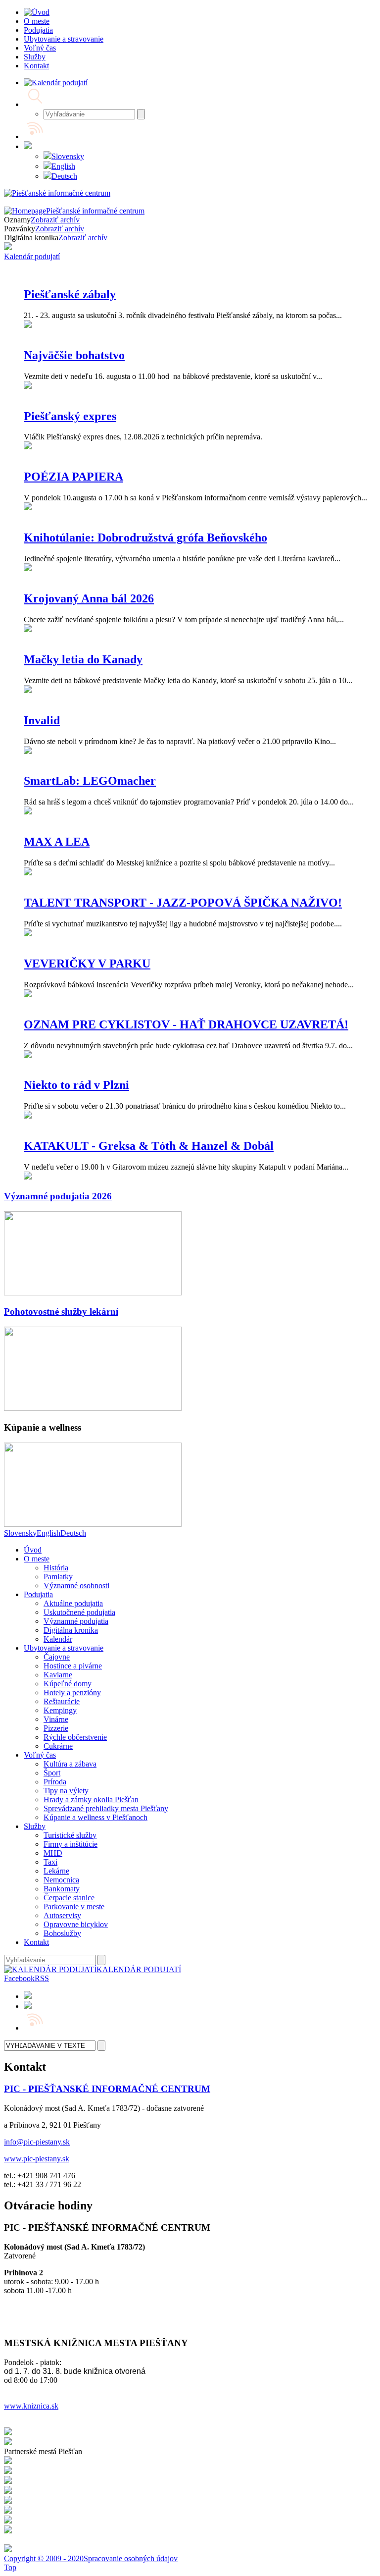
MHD (53, 1853)
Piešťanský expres (70, 416)
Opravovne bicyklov (76, 1924)
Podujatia (38, 1594)
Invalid (42, 720)
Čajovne (57, 1657)
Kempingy (60, 1710)
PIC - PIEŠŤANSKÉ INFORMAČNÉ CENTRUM (107, 2089)
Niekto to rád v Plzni (76, 1085)
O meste (37, 1559)
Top (10, 2567)
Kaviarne (58, 1675)
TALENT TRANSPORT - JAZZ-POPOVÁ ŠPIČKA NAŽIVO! (183, 903)
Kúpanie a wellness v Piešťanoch (95, 1817)
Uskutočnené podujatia (79, 1612)
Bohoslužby (62, 1933)
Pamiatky (58, 1577)
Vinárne (56, 1719)
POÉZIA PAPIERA (73, 477)
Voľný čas (40, 1755)
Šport (52, 1773)
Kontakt (36, 1942)
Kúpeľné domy (68, 1684)
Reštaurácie (62, 1701)
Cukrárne (58, 1746)
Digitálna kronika (71, 1630)
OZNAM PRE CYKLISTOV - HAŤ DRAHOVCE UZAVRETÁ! (186, 1024)
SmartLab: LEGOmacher (90, 781)
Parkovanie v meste (74, 1906)
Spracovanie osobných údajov (131, 2558)
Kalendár (58, 1639)
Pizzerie (56, 1728)
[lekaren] (93, 1408)
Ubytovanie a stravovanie (64, 1648)
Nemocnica (61, 1880)
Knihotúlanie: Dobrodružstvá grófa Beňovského (145, 537)
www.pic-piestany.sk (37, 2159)
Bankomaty (62, 1889)
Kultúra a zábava (70, 1764)
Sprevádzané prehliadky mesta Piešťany (106, 1808)
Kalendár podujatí (32, 256)
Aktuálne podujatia (73, 1603)
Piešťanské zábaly (70, 294)
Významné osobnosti (76, 1585)
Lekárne (56, 1871)
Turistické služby (70, 1835)
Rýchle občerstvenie (75, 1737)
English (63, 166)
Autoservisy (62, 1915)
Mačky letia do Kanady (83, 659)
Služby (35, 1826)
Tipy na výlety (66, 1791)
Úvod (33, 1550)
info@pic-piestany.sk (37, 2142)
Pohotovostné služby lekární (61, 1312)
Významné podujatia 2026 (58, 1196)
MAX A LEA (57, 842)
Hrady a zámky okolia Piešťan (91, 1799)
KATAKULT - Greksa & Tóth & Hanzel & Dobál (149, 1146)
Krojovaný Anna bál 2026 (89, 598)
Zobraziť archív (55, 220)
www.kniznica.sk (31, 2406)
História (56, 1568)
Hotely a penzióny (72, 1692)
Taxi (50, 1862)
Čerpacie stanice (69, 1898)
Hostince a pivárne (73, 1666)
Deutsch (64, 176)
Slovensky (68, 156)
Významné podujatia (76, 1621)
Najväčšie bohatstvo (74, 355)
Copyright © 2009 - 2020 (44, 2558)
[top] (93, 1293)
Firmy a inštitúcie (71, 1844)
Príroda (55, 1782)
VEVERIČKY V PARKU (87, 964)
